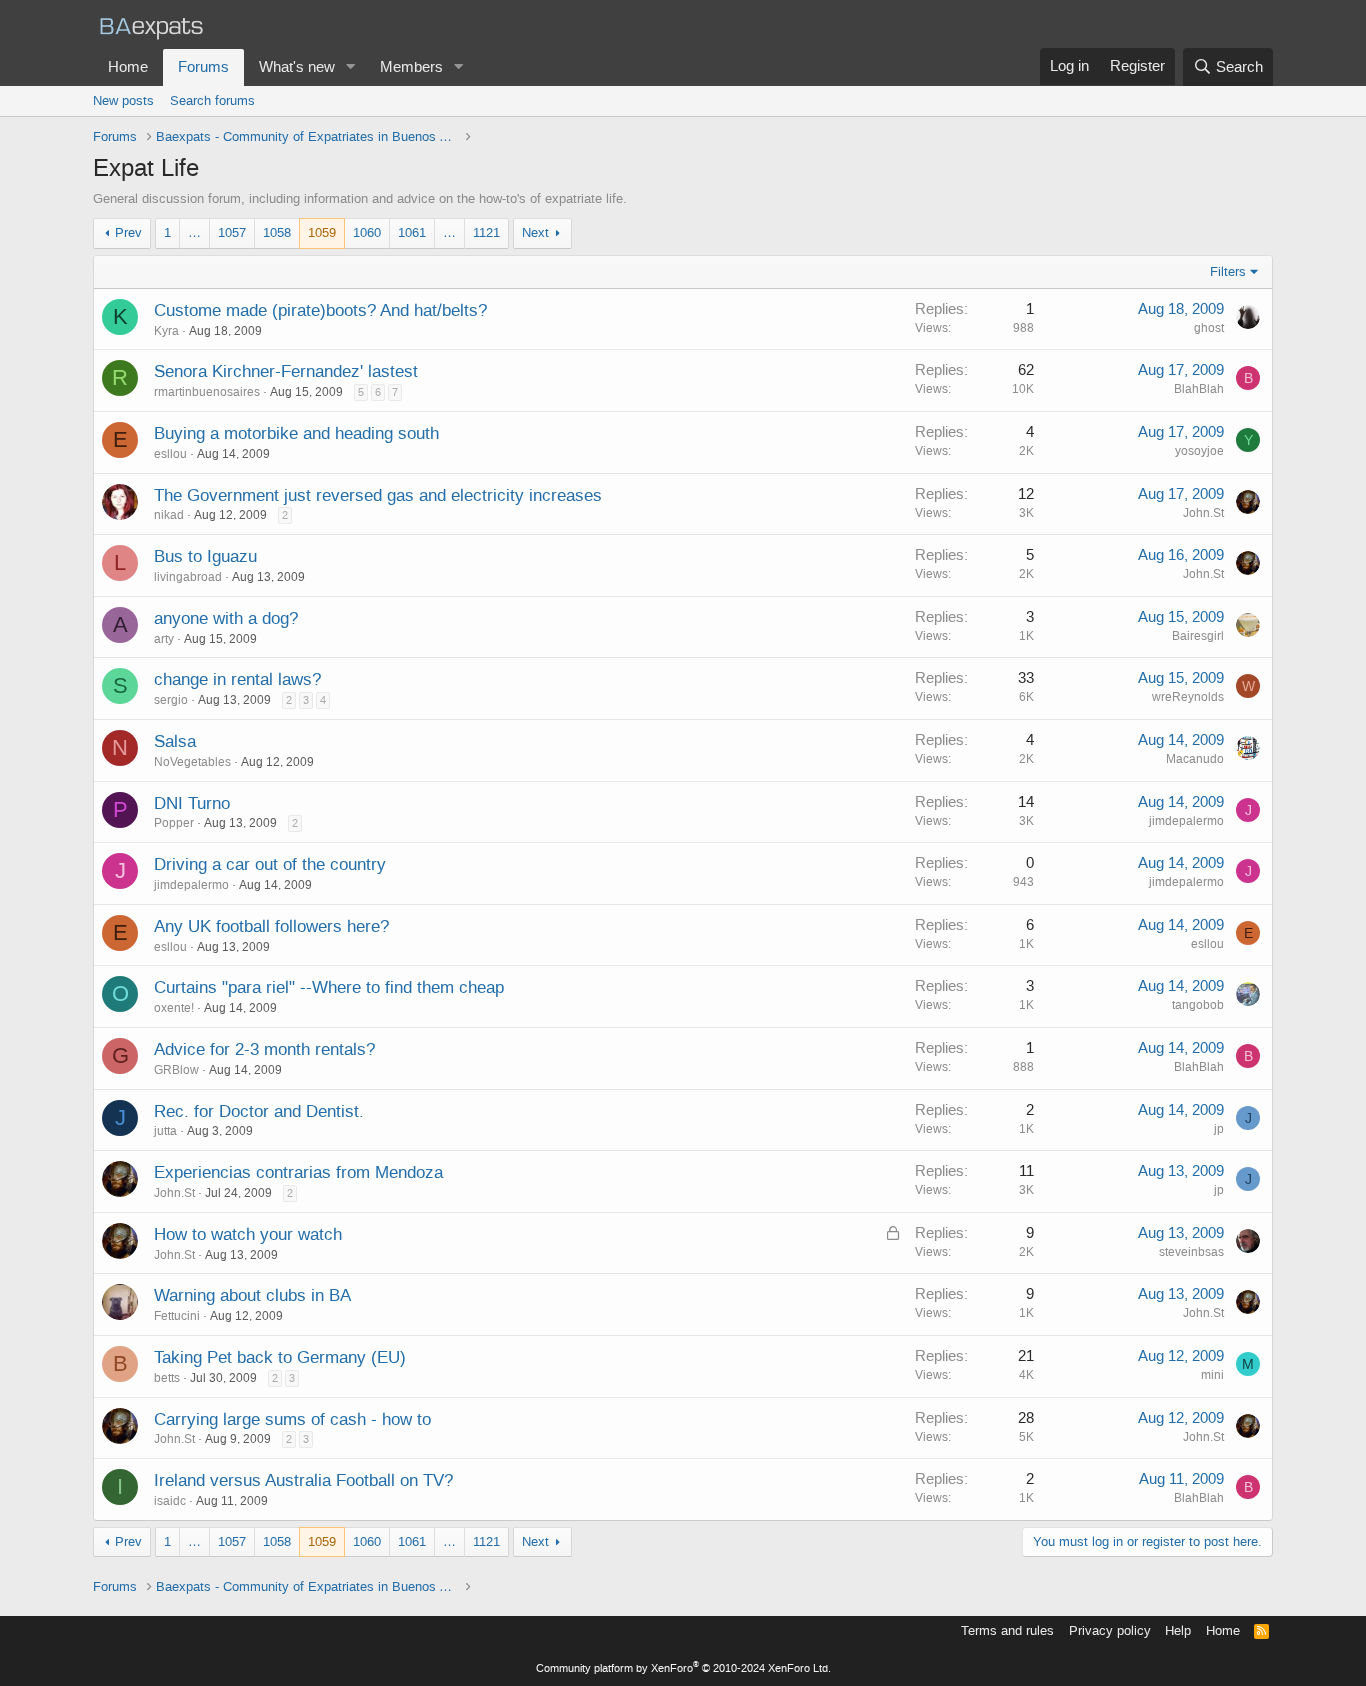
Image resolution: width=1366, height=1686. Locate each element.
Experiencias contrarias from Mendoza (298, 1172)
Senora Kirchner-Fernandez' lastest (286, 371)
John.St (1203, 513)
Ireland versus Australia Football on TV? (303, 1480)
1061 (412, 232)
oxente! (174, 1008)
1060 (367, 232)
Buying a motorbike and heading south (296, 433)
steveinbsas (1191, 1252)
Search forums (212, 100)
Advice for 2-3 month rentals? (264, 1049)
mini (1212, 1375)
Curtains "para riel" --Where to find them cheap (329, 987)
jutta (165, 1131)
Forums (203, 67)
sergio (171, 700)
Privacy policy (1110, 1630)
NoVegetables (192, 762)
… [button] (194, 232)
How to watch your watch (248, 1234)
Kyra (166, 331)
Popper (174, 823)
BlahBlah (1199, 389)
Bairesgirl (1198, 636)
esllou (170, 454)
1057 (232, 232)
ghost (1209, 328)
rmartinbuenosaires (207, 392)
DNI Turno (192, 803)
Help (1178, 1630)
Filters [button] (1228, 271)
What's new (297, 67)
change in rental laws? (237, 679)
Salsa (175, 741)
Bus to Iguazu (205, 556)
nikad (169, 515)
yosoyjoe (1199, 451)
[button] (351, 67)
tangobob (1198, 1005)
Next (535, 232)
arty (164, 639)
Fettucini (177, 1316)
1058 (277, 232)
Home (128, 67)
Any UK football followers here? (271, 926)
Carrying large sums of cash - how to (292, 1419)
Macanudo (1195, 759)
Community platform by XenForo (683, 1668)
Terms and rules (1007, 1630)
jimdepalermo (1186, 821)
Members (411, 67)
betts (167, 1378)
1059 (322, 232)
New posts (123, 100)
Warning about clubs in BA (252, 1295)
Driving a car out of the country (270, 864)
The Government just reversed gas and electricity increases (378, 495)
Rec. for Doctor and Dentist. (259, 1111)
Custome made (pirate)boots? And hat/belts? (320, 310)
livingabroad (188, 577)
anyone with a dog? (226, 618)
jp (1219, 1129)
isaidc (170, 1501)
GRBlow (176, 1070)
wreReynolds (1188, 697)
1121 (486, 232)
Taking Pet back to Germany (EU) (280, 1357)
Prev (128, 232)
